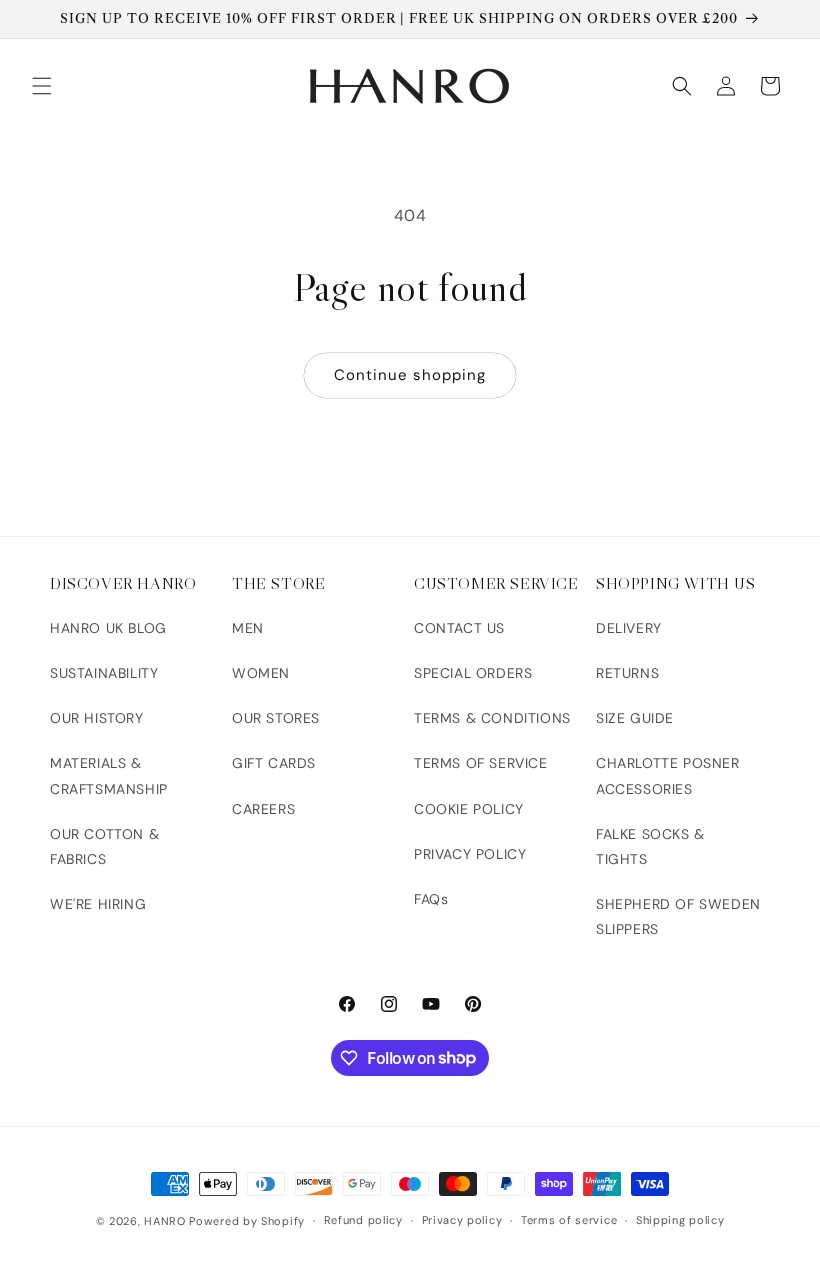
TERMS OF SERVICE (481, 763)
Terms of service (569, 1220)
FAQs (431, 899)
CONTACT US (459, 628)
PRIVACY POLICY (470, 854)
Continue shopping (410, 375)
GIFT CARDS (274, 763)
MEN (248, 628)
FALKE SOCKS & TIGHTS (650, 846)
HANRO (165, 1221)
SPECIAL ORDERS (473, 673)
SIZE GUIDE (635, 718)
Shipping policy (680, 1220)
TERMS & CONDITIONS (492, 718)
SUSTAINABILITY (104, 673)
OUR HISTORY (97, 718)
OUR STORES (276, 718)
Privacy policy (462, 1220)
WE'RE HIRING (98, 904)
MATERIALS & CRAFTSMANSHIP (109, 775)
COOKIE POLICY (469, 809)
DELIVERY (629, 628)
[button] (42, 86)
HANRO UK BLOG (108, 628)
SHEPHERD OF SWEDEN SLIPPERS (678, 916)
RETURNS (627, 673)
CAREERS (263, 809)
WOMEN (261, 673)
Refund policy (363, 1220)
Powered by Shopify (247, 1221)
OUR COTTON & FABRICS (104, 846)
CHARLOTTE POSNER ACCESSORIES (668, 775)
